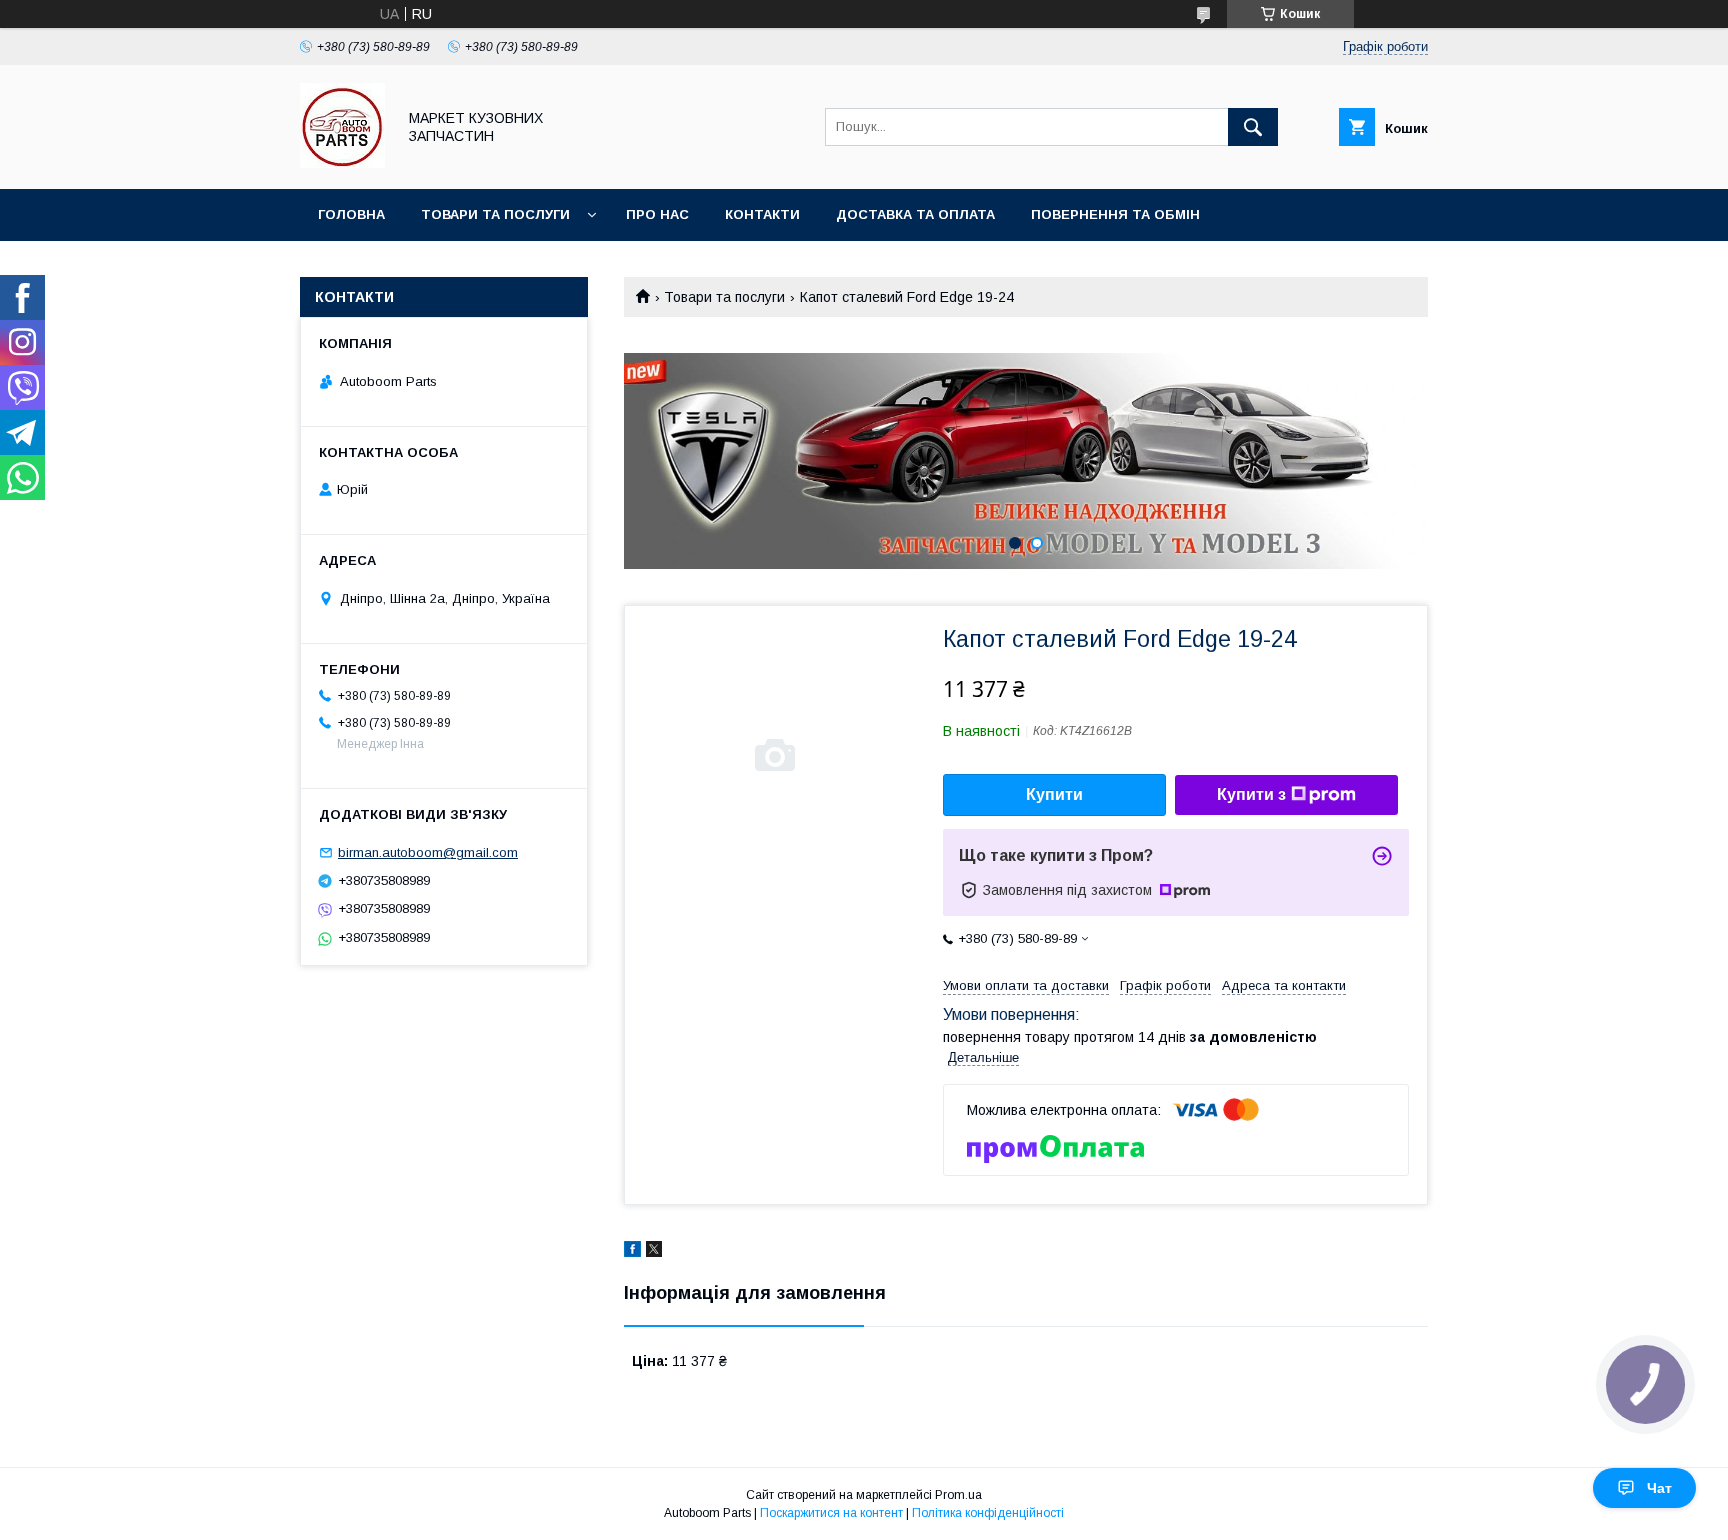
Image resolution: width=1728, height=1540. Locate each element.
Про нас (657, 214)
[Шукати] (1253, 127)
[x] (654, 1252)
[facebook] (632, 1252)
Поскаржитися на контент (831, 1513)
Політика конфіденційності (988, 1513)
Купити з (1251, 794)
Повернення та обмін (1115, 214)
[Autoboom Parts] (342, 163)
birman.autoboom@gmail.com (428, 852)
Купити (1054, 794)
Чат (1659, 1488)
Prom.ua (958, 1495)
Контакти (762, 214)
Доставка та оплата (915, 214)
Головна (351, 214)
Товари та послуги (495, 214)
